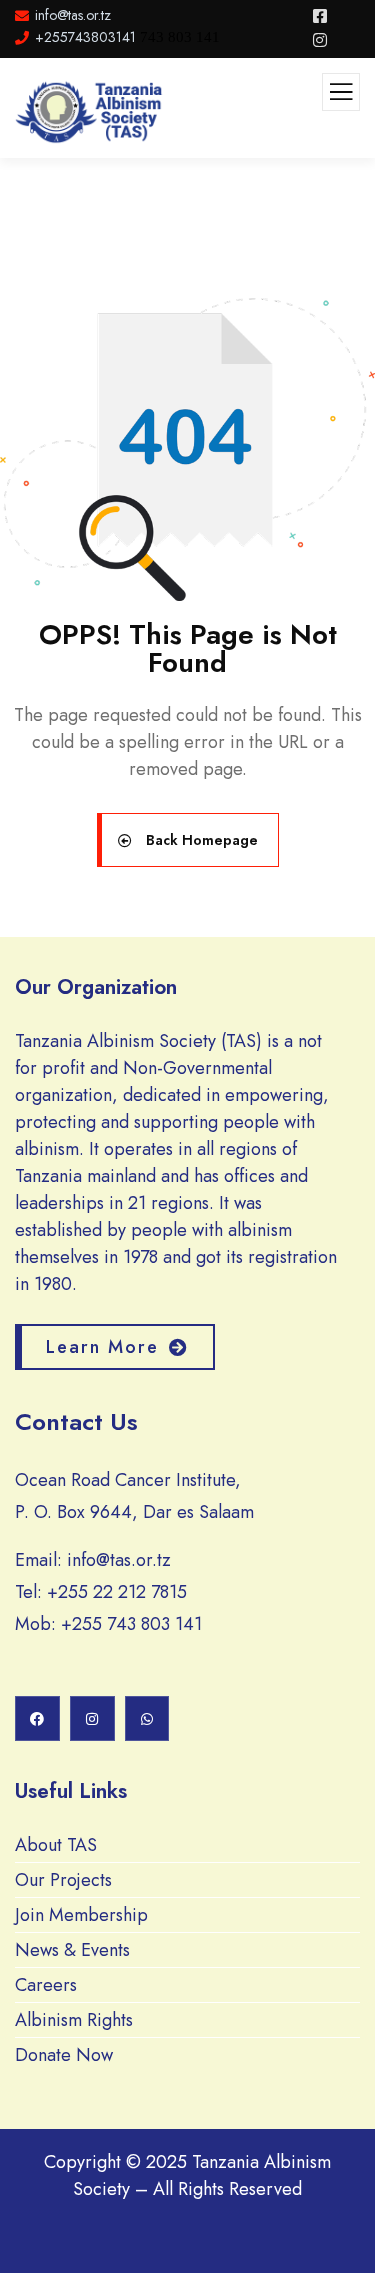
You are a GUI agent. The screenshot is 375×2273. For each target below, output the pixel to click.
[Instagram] (92, 1718)
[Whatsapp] (147, 1718)
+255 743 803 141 (131, 1624)
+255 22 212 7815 (117, 1592)
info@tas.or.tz (119, 1560)
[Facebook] (37, 1718)
